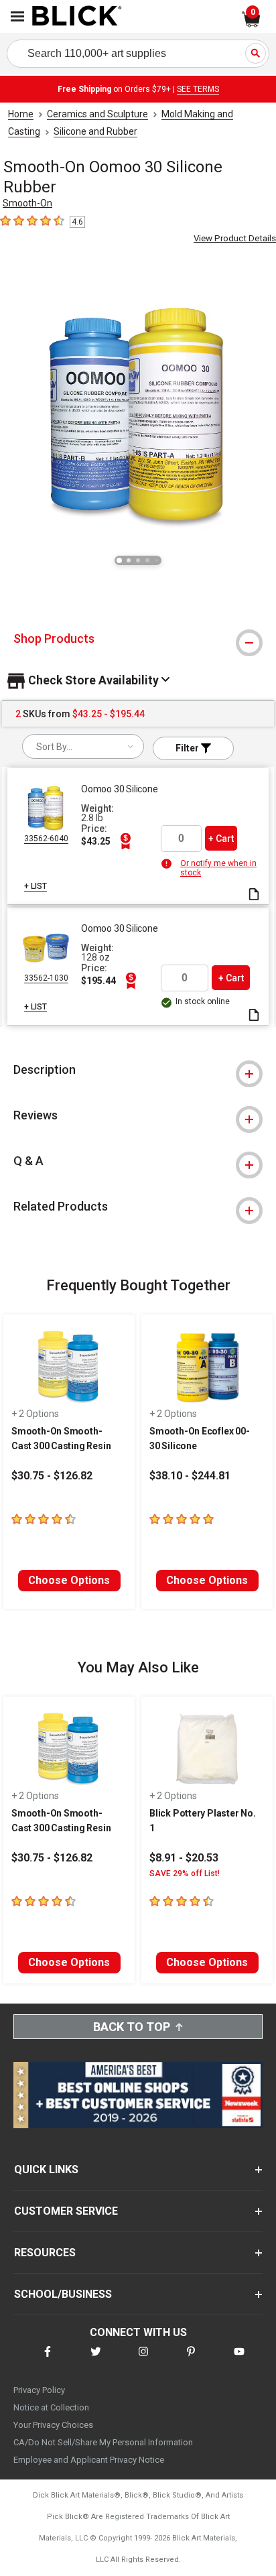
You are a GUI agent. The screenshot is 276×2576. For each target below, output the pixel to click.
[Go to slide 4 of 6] (147, 560)
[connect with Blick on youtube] (239, 2360)
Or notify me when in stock (218, 868)
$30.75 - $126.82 (52, 1476)
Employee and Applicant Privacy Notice (89, 2460)
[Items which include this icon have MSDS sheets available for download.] (254, 895)
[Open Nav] (17, 16)
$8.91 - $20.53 (184, 1858)
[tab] (138, 639)
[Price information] (125, 841)
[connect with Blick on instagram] (143, 2360)
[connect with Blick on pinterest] (191, 2360)
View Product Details (235, 238)
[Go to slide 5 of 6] (157, 560)
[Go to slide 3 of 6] (138, 560)
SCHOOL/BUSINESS (63, 2294)
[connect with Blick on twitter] (96, 2360)
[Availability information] (168, 863)
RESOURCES (45, 2253)
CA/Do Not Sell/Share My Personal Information (103, 2442)
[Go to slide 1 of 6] (119, 560)
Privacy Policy (39, 2390)
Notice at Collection (51, 2407)
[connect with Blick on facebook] (48, 2360)
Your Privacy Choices (53, 2425)
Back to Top (132, 2027)
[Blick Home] (77, 17)
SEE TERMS (198, 89)
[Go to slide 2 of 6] (129, 560)
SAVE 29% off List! (185, 1874)
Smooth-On (27, 203)
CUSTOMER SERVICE (66, 2211)
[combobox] (83, 746)
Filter (188, 748)
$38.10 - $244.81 (190, 1476)
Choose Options (69, 1580)
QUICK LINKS (46, 2169)
